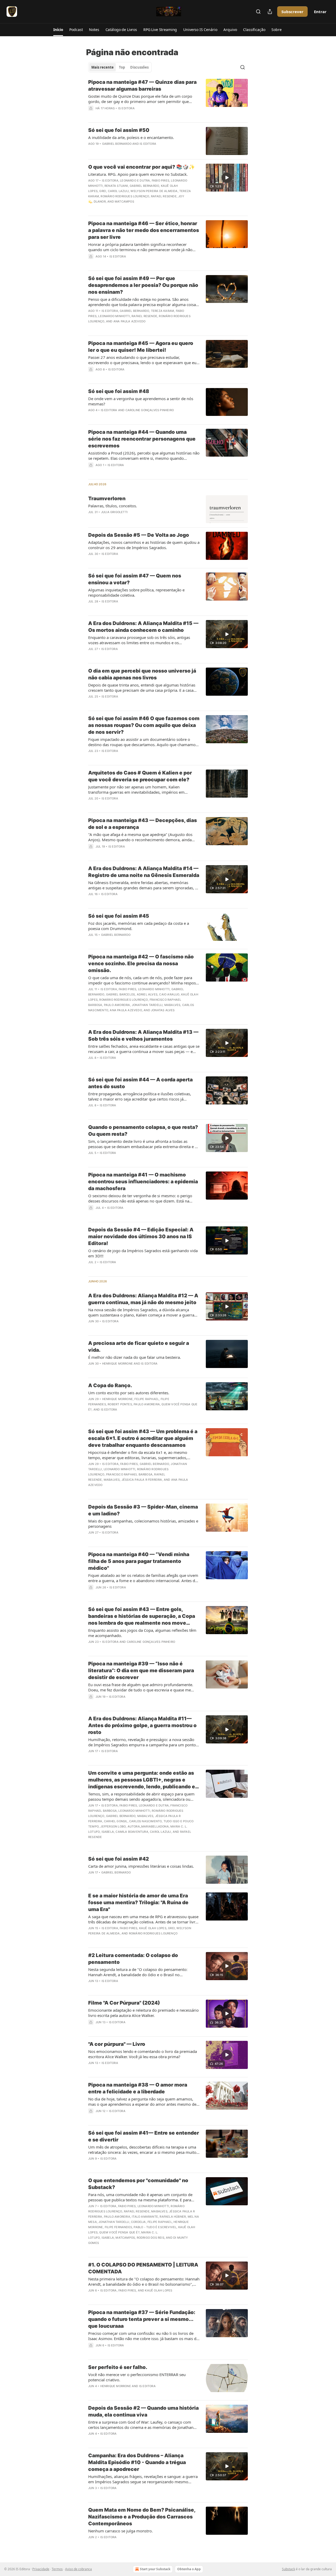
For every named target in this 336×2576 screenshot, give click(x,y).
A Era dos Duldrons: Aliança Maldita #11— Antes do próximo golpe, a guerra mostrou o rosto (142, 1725)
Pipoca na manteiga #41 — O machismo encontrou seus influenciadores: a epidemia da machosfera (143, 1182)
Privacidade (41, 2569)
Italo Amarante (145, 2217)
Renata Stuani (116, 186)
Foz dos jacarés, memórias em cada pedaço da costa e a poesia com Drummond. (139, 926)
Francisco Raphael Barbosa (129, 1474)
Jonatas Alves (163, 1010)
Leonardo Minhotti (114, 316)
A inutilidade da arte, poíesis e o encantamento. (131, 137)
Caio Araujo (169, 994)
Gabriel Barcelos (120, 994)
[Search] (258, 12)
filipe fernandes (118, 2227)
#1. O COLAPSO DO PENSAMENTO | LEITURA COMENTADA (143, 2268)
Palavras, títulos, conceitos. (113, 506)
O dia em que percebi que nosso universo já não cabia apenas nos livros (142, 674)
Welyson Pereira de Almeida (154, 191)
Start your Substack (155, 2569)
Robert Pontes (120, 1404)
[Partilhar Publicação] (270, 12)
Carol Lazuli (118, 191)
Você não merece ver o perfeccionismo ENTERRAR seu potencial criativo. (137, 2377)
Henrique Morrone (117, 1364)
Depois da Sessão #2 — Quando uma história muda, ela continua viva (143, 2411)
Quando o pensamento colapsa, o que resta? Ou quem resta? (143, 1131)
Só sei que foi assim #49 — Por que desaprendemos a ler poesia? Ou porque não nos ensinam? (143, 285)
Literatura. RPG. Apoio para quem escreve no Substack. (138, 174)
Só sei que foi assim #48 (119, 391)
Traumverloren (107, 499)
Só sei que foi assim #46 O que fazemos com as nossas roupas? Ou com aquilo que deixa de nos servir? (144, 725)
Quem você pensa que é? (119, 2232)
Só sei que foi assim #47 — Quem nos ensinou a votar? (135, 579)
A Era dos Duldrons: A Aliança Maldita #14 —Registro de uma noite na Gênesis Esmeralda (144, 872)
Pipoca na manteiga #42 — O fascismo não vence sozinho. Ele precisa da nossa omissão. (141, 964)
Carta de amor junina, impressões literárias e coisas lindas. (141, 1866)
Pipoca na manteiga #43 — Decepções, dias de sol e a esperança (143, 824)
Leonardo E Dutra (135, 180)
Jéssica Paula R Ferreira (142, 1480)
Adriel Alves (147, 994)
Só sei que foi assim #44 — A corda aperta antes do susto (140, 1083)
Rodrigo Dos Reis (151, 2238)
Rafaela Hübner (173, 2217)
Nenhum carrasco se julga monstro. (120, 2531)
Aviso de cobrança (78, 2569)
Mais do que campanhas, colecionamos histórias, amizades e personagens (143, 1524)
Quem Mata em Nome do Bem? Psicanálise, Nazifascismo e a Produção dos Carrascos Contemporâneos (142, 2517)
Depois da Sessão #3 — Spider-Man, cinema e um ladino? (143, 1510)
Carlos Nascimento (145, 1821)
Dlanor (100, 202)
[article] (168, 99)
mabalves (172, 1005)
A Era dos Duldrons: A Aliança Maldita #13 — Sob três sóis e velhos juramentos (143, 1036)
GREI (103, 191)
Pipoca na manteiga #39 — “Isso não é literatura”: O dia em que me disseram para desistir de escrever (141, 1671)
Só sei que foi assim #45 (119, 916)
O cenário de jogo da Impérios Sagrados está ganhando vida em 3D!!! (143, 1253)
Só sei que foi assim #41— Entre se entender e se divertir (144, 2136)
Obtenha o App (189, 2569)
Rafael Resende (164, 196)
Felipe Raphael (147, 1399)
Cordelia (138, 2222)
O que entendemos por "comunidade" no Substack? (138, 2184)
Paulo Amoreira (117, 1005)
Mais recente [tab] (103, 67)
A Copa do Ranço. (110, 1385)
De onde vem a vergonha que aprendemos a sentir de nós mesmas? (141, 401)
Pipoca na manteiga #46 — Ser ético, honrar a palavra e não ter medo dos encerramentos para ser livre (144, 230)
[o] (227, 178)
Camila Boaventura (132, 1832)
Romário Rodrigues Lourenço (125, 196)
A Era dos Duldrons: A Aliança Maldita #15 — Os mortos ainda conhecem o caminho (143, 627)
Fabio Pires (161, 180)
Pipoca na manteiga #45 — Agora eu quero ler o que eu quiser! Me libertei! (141, 347)
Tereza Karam (162, 311)
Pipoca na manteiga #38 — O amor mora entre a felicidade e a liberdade (138, 2088)
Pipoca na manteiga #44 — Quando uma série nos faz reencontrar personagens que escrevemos (142, 439)
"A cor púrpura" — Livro (117, 2044)
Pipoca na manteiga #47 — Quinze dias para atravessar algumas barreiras (142, 86)
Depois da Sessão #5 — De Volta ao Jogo (139, 535)
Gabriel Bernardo (117, 144)
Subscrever (292, 12)
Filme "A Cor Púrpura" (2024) (124, 2003)
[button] (58, 30)
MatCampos (124, 202)
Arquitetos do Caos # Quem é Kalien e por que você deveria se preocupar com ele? (140, 776)
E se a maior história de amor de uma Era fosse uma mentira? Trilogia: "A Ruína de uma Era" (138, 1903)
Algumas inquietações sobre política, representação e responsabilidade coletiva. (136, 592)
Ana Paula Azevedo (129, 321)
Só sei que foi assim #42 (119, 1859)
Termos (57, 2569)
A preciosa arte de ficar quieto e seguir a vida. (139, 1347)
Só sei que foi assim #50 (119, 130)
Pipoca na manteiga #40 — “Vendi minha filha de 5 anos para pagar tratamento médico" (139, 1561)
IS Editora (126, 108)
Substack (288, 2569)
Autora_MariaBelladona (148, 1826)
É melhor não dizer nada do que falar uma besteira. (135, 1357)
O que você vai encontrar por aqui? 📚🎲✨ (142, 167)
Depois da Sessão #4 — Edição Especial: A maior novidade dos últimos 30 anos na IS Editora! (141, 1237)
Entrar (320, 12)
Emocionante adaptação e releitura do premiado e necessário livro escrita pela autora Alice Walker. (143, 2013)
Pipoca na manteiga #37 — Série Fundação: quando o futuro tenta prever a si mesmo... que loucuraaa (142, 2319)
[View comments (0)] (128, 208)
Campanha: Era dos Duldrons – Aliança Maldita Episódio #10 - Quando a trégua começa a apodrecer (137, 2462)
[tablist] (120, 67)
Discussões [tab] (139, 67)
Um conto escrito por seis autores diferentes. (129, 1393)
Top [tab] (122, 67)
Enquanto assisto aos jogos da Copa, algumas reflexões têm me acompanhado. (142, 1633)
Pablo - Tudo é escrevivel (155, 2227)
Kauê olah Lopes (153, 1928)
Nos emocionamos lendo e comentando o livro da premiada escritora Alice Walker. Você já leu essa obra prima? (143, 2054)
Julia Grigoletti (114, 512)
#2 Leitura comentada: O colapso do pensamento (133, 1959)
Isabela (108, 1832)
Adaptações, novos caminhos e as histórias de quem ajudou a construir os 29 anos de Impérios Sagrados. (144, 545)
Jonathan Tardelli (147, 1005)
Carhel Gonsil (116, 1821)
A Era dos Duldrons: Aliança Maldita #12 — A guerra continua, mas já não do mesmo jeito (143, 1299)
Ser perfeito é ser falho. (118, 2367)
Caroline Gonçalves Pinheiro (150, 410)
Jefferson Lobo (113, 1826)
